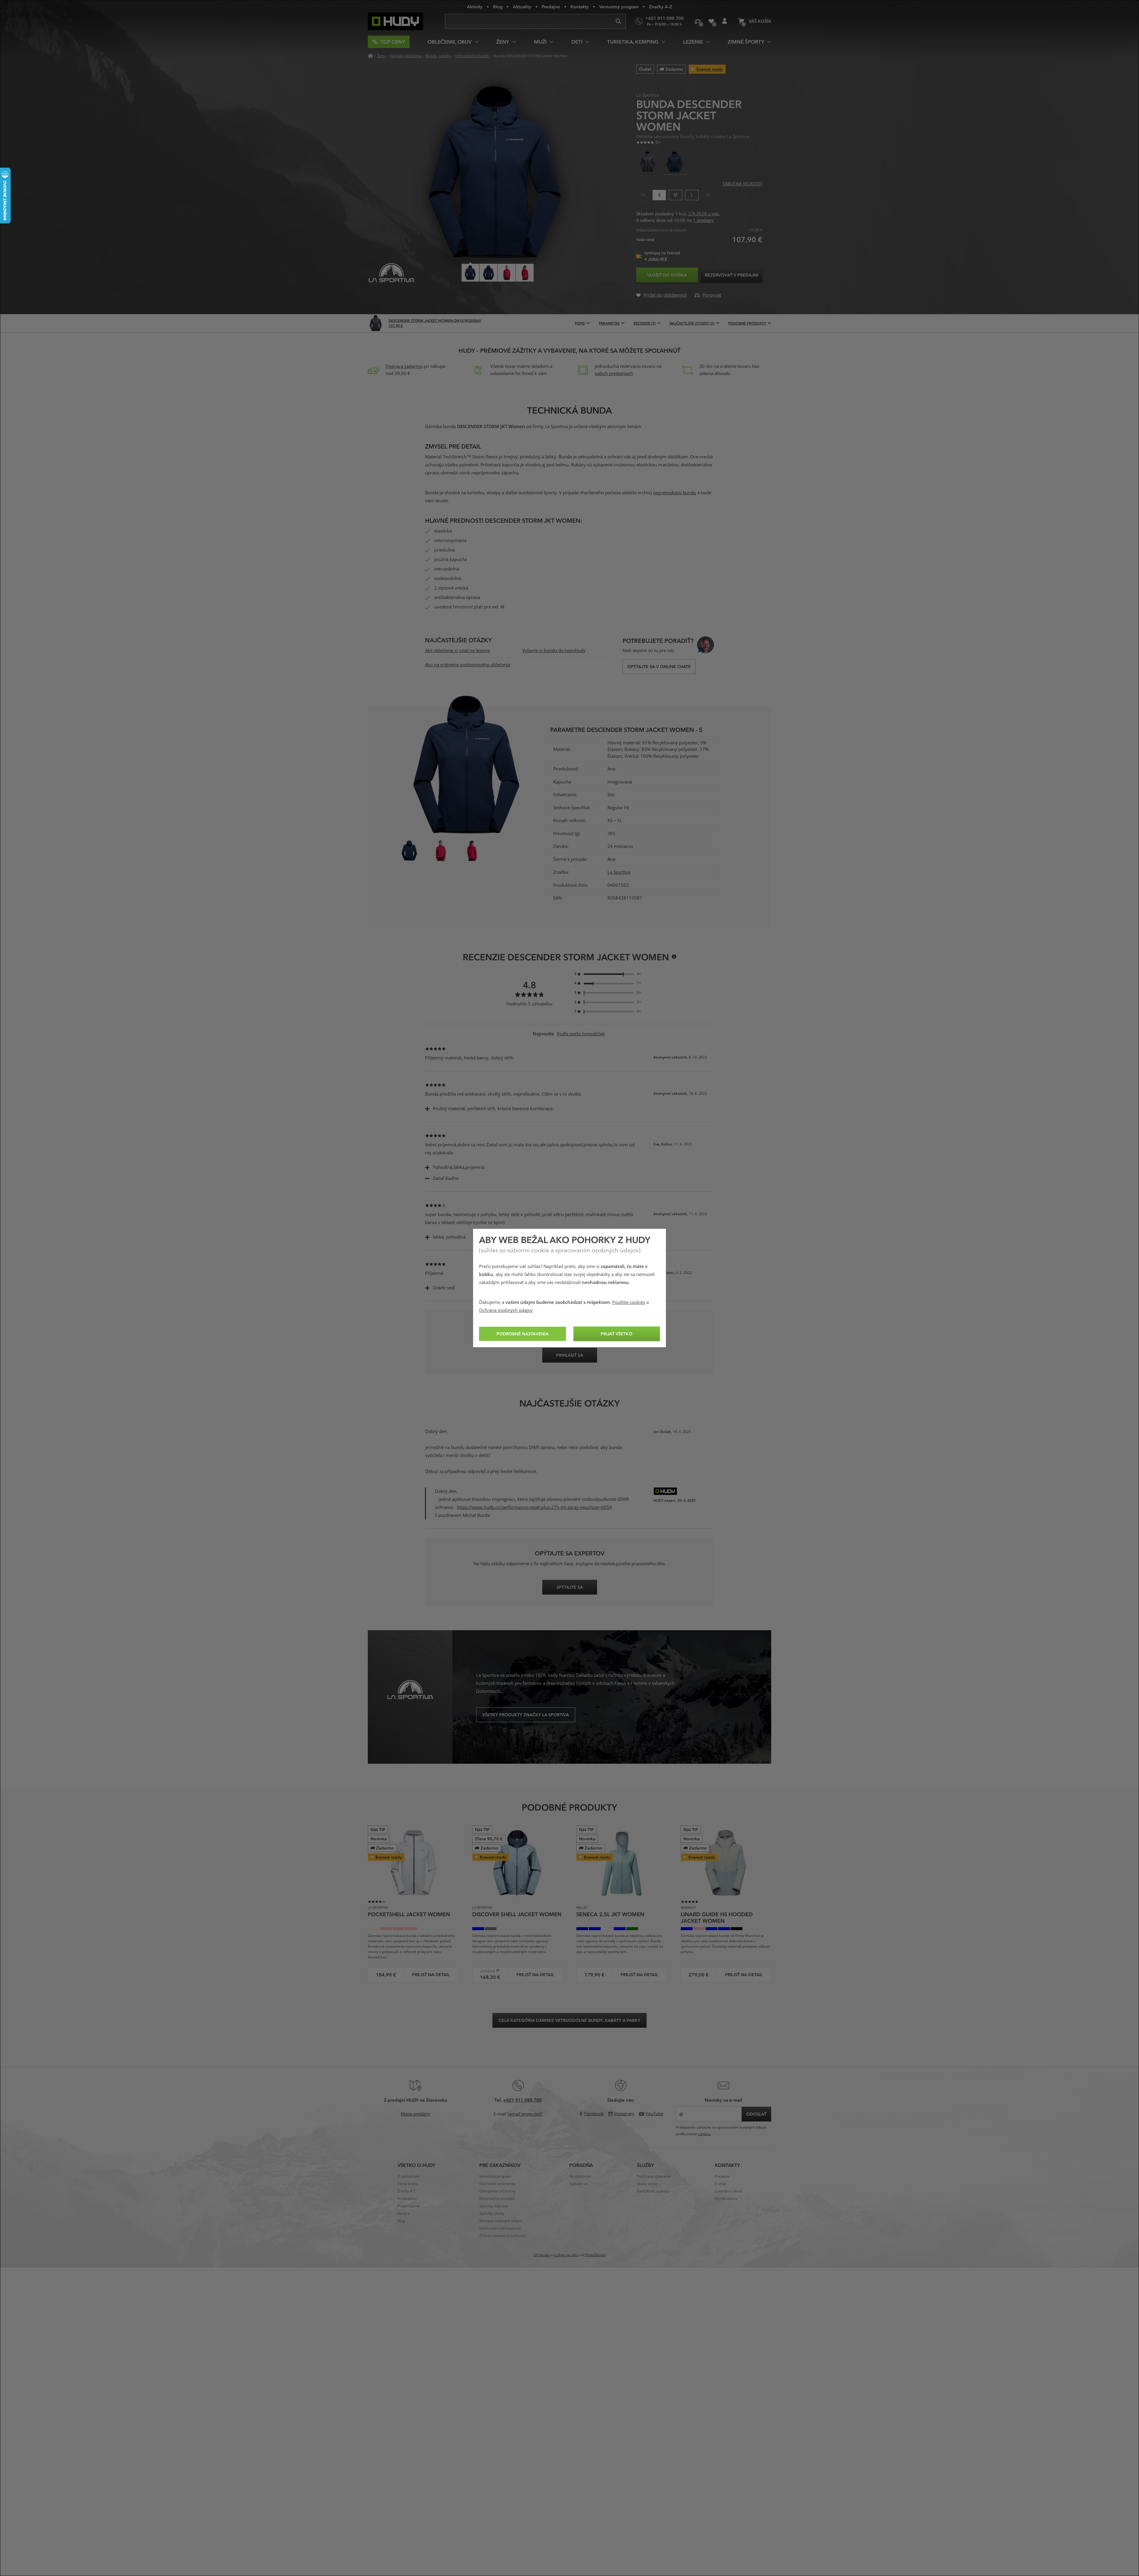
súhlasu (704, 2134)
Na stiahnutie (580, 2176)
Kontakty (580, 7)
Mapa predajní (415, 2114)
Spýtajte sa (578, 2184)
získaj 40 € (657, 259)
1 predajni (703, 220)
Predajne (551, 7)
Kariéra (404, 2213)
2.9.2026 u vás (704, 214)
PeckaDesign (595, 2255)
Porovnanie (698, 21)
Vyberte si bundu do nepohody (554, 651)
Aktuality (522, 7)
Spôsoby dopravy (493, 2206)
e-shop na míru (566, 2255)
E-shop (720, 2184)
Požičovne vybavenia (654, 2176)
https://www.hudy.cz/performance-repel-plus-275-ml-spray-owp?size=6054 (534, 1507)
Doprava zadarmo (404, 366)
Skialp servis (647, 2184)
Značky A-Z (661, 7)
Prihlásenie (724, 21)
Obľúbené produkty (711, 21)
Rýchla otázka (726, 2199)
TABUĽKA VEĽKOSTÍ (742, 184)
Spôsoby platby (492, 2213)
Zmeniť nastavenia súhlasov (502, 2236)
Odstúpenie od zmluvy (498, 2191)
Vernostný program (619, 7)
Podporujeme (409, 2206)
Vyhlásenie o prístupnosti (500, 2228)
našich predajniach (614, 374)
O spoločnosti (409, 2176)
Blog (498, 7)
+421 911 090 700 (522, 2100)
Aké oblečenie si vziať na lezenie (458, 651)
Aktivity (475, 7)
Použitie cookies (629, 1302)
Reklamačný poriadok (497, 2199)
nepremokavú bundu (675, 493)
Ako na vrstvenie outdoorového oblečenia (468, 665)
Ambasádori (408, 2199)
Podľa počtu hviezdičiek (581, 1034)
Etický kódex (408, 2184)
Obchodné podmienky (497, 2184)
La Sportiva (619, 872)
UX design (542, 2255)
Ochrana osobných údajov (506, 1310)
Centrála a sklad (728, 2191)
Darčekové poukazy (653, 2191)
